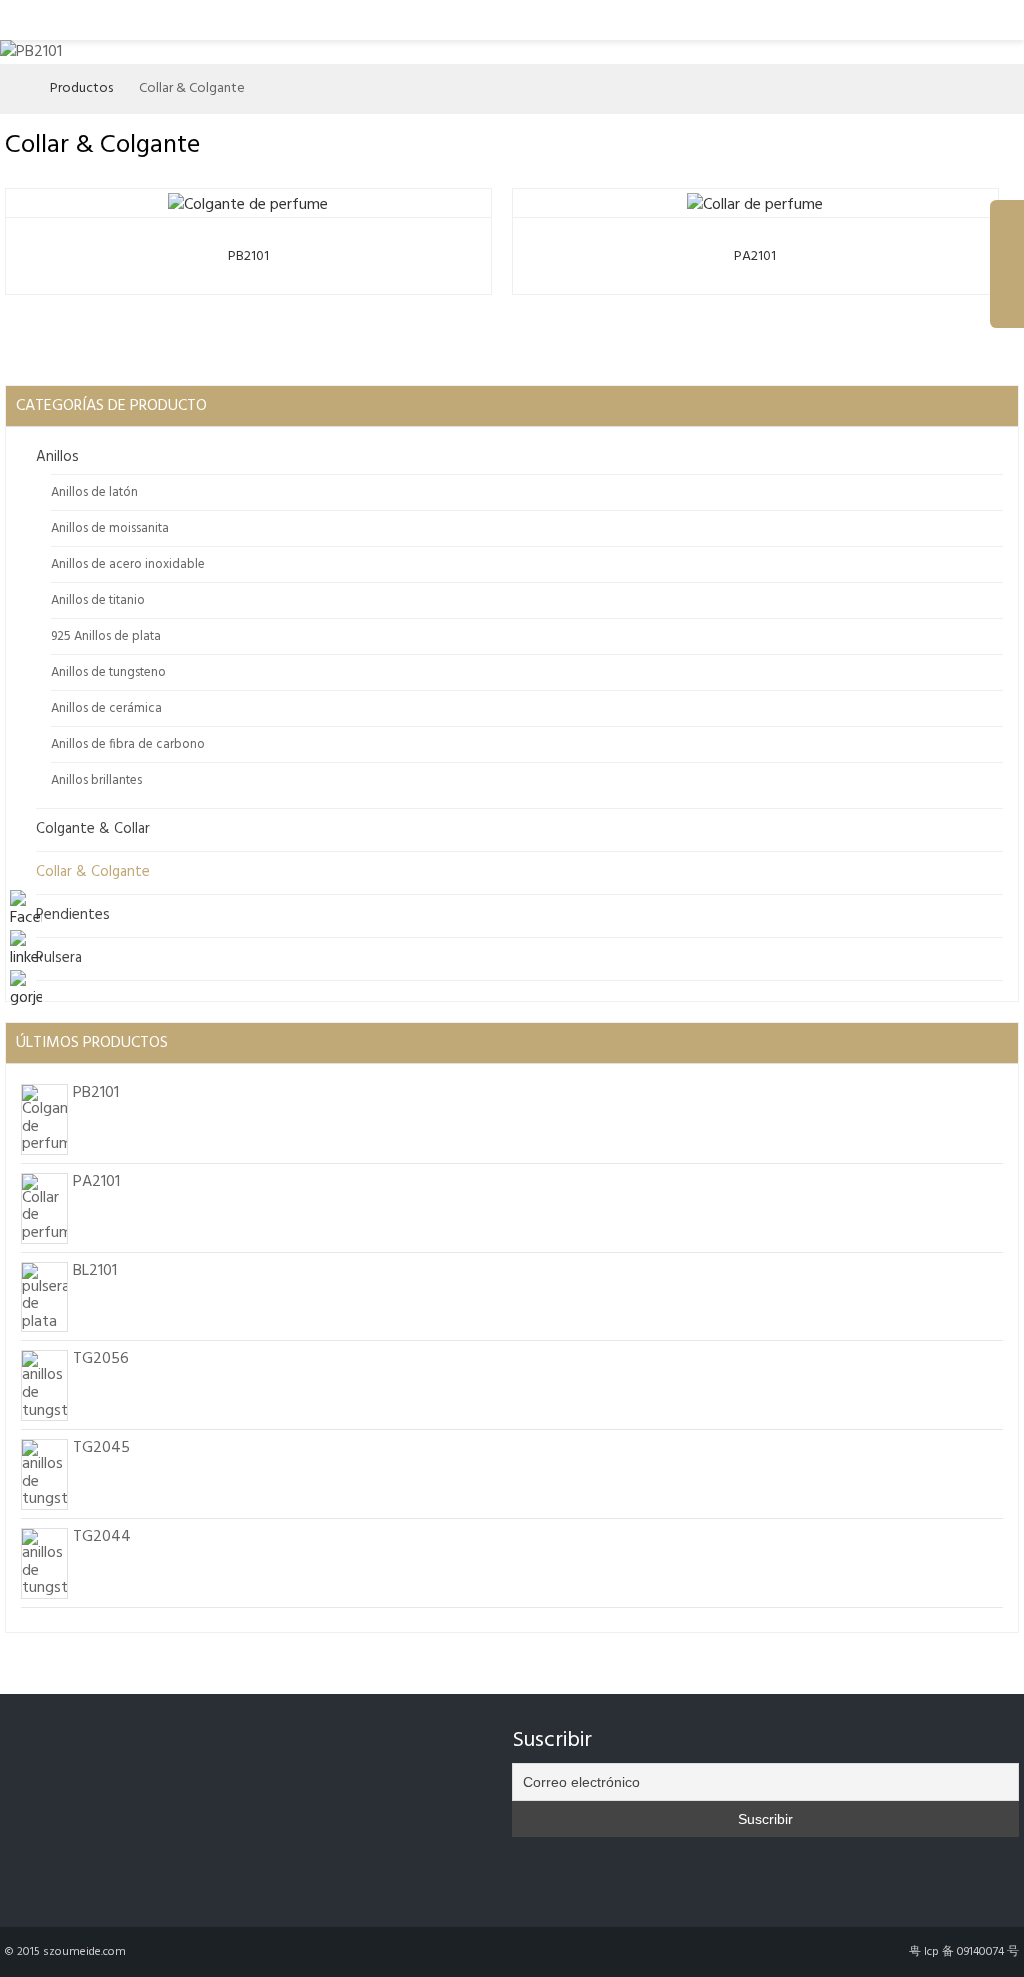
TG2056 (101, 1359)
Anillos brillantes (96, 780)
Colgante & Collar (93, 829)
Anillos (57, 457)
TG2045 (101, 1448)
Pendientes (73, 915)
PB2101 (248, 256)
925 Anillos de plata (106, 636)
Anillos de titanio (98, 600)
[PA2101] (755, 201)
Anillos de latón (94, 492)
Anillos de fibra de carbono (128, 744)
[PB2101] (248, 201)
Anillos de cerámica (106, 708)
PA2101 (755, 256)
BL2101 (95, 1271)
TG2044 (102, 1537)
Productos (81, 88)
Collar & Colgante (93, 872)
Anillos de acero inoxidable (128, 564)
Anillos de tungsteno (108, 672)
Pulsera (59, 958)
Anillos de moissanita (110, 528)
